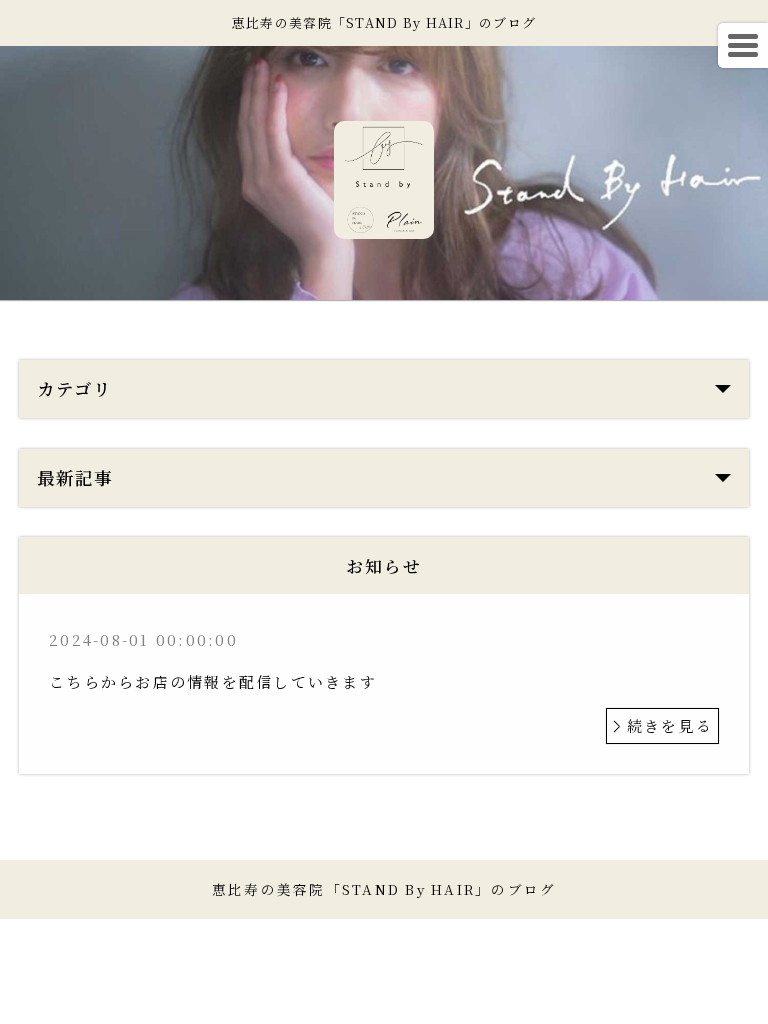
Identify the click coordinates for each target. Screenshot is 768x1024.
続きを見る (670, 725)
